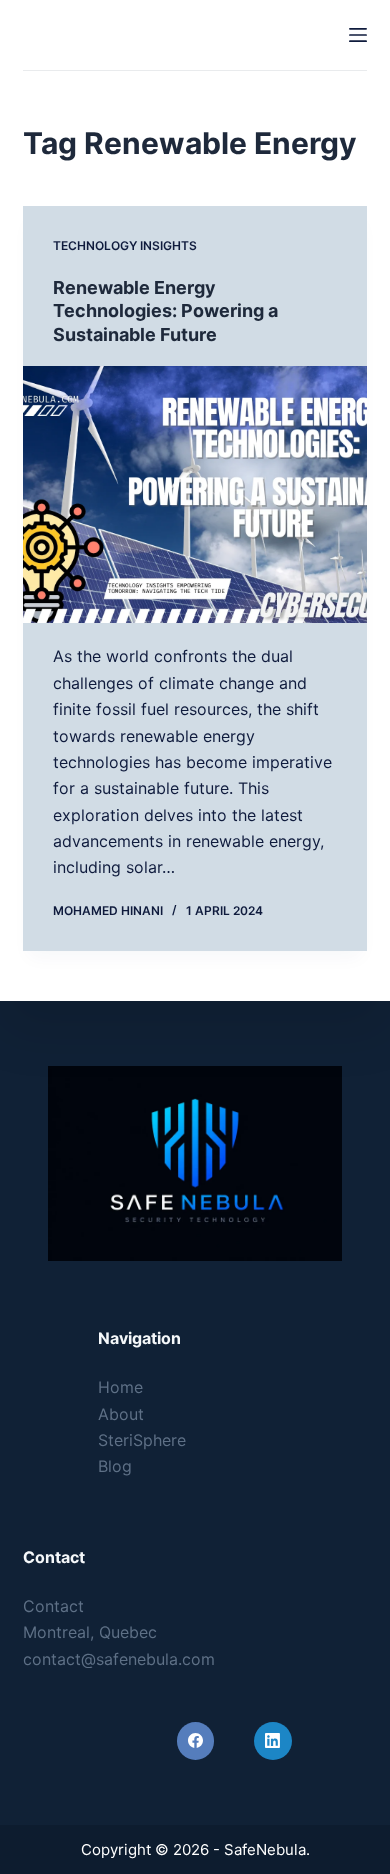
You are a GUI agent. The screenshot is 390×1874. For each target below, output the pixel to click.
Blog (115, 1466)
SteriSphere (142, 1440)
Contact (53, 1606)
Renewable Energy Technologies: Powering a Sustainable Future (165, 311)
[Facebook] (196, 1741)
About (121, 1414)
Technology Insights (125, 245)
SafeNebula (94, 34)
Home (120, 1387)
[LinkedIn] (273, 1741)
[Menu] (358, 35)
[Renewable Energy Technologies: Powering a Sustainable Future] (194, 494)
